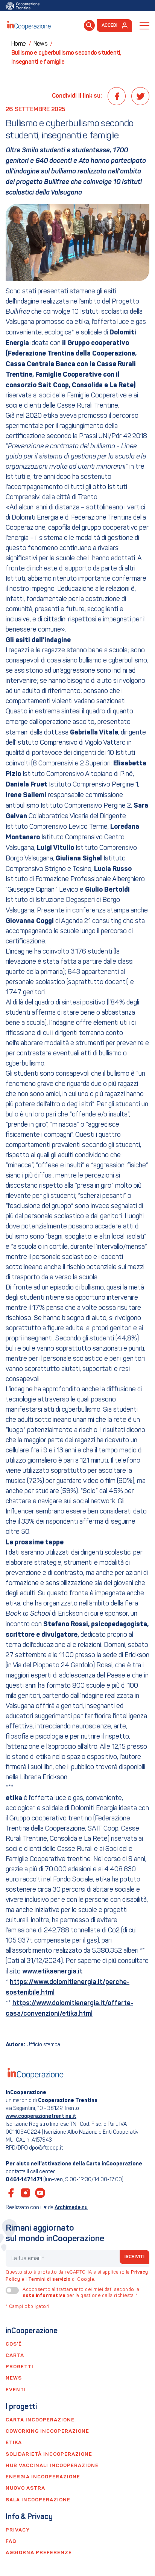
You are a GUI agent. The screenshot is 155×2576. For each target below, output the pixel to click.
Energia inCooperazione (43, 2477)
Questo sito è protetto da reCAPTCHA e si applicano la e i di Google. (77, 2276)
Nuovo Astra (25, 2488)
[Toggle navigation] (144, 26)
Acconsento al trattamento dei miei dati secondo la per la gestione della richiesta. (81, 2293)
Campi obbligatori (28, 2307)
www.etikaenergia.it (52, 1972)
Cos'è (14, 2344)
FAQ (11, 2541)
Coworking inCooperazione (47, 2431)
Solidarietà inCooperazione (49, 2454)
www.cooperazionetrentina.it (41, 2116)
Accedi (110, 26)
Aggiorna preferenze (39, 2553)
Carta (15, 2356)
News (14, 2378)
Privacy (18, 2530)
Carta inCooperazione (40, 2420)
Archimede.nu (71, 2208)
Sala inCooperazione (38, 2500)
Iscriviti (135, 2257)
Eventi (16, 2390)
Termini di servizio (49, 2280)
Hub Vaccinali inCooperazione (52, 2466)
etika (14, 2443)
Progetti (20, 2367)
